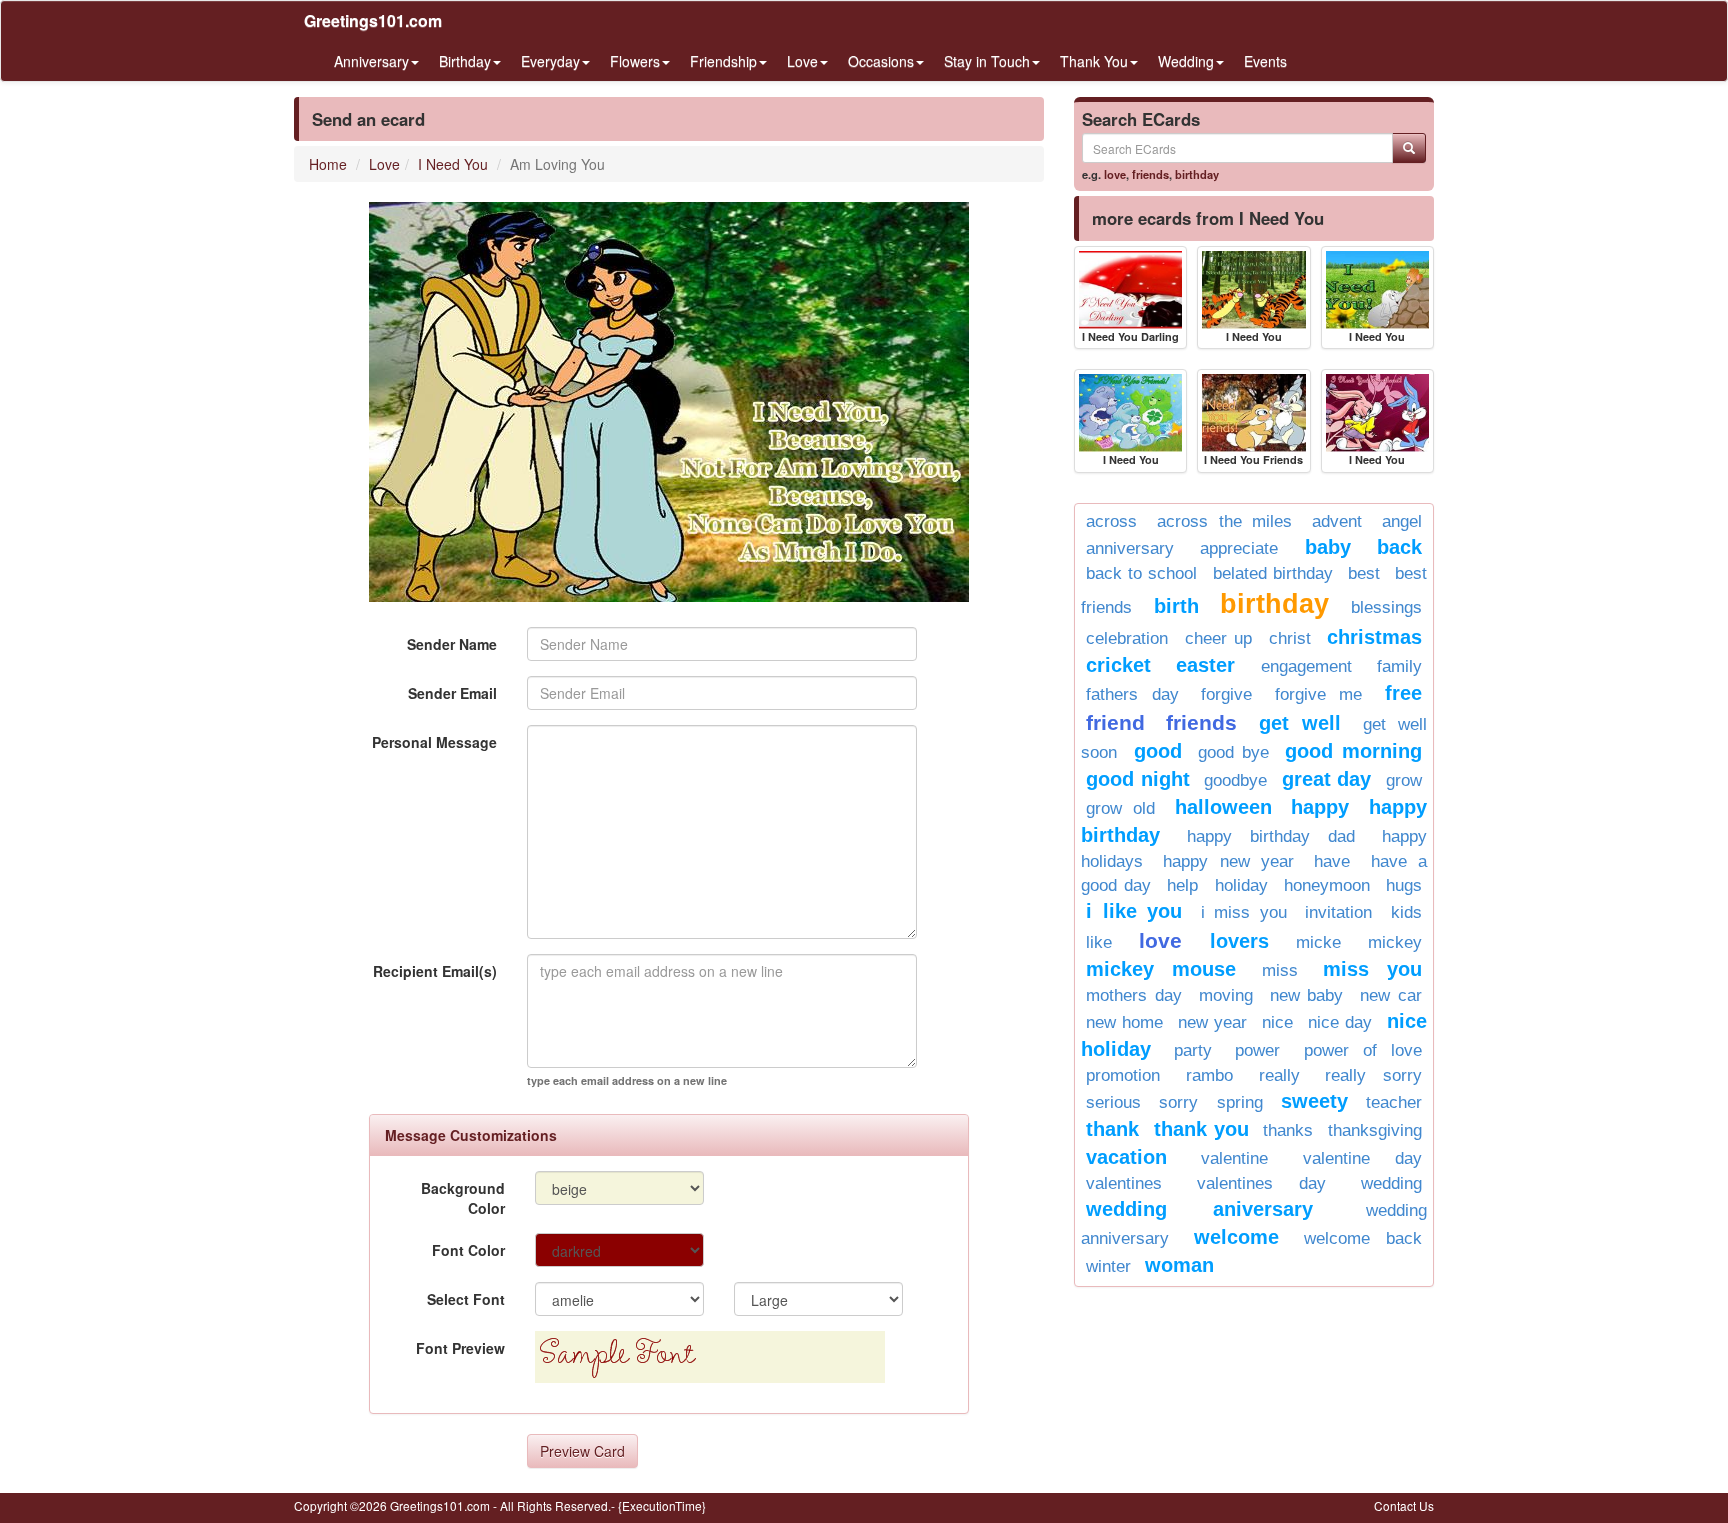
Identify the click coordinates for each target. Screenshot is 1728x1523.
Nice (1277, 1022)
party (1193, 1050)
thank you (1201, 1129)
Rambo (1209, 1075)
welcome (1236, 1237)
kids (1406, 912)
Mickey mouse (1161, 969)
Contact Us (1404, 1505)
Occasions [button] (881, 61)
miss (1280, 970)
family (1399, 666)
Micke (1318, 942)
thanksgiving (1375, 1130)
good (1158, 751)
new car (1391, 995)
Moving (1226, 995)
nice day (1340, 1022)
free (1403, 693)
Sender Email (452, 693)
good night (1138, 779)
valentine (1234, 1158)
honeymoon (1327, 885)
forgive (1226, 694)
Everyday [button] (550, 61)
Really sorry (1373, 1075)
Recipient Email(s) (435, 971)
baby (1328, 547)
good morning (1353, 751)
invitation (1338, 912)
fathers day (1132, 694)
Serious (1113, 1102)
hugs (1404, 885)
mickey (1395, 942)
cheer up (1219, 638)
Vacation (1126, 1157)
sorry (1178, 1102)
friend (1115, 722)
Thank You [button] (1094, 61)
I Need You (453, 164)
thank (1112, 1129)
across (1111, 521)
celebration (1127, 638)
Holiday (1241, 885)
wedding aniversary (1199, 1209)
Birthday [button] (465, 61)
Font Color (468, 1250)
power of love (1363, 1050)
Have (1332, 861)
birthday (1197, 174)
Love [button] (802, 61)
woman (1179, 1265)
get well (1300, 723)
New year (1212, 1022)
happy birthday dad (1271, 836)
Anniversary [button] (371, 61)
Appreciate (1239, 548)
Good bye (1233, 752)
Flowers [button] (635, 61)
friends (1150, 174)
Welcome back (1363, 1238)
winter (1108, 1266)
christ (1290, 638)
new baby (1307, 995)
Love (384, 164)
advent (1337, 521)
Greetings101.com (373, 20)
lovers (1239, 941)
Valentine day (1362, 1158)
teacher (1394, 1102)
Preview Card (582, 1451)
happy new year (1228, 861)
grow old (1120, 808)
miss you (1372, 969)
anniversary (1130, 548)
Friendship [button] (723, 61)
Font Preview (460, 1348)
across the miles (1225, 521)
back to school (1141, 573)
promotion (1123, 1075)
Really (1279, 1075)
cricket (1118, 665)
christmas (1374, 637)
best (1364, 573)
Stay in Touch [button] (987, 61)
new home (1124, 1022)
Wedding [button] (1186, 61)
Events (1265, 61)
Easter (1205, 665)
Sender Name (452, 644)
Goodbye (1235, 780)
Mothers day (1134, 995)
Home (328, 164)
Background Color (463, 1198)
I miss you (1244, 912)
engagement (1306, 666)
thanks (1288, 1130)
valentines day (1261, 1183)
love (1115, 174)
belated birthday (1273, 573)
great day (1327, 779)
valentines (1124, 1183)
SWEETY (1314, 1101)
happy (1320, 807)
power (1257, 1050)
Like (1099, 942)
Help (1182, 885)
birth (1176, 606)
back (1399, 547)
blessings (1386, 607)
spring (1240, 1102)
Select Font (466, 1299)
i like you (1134, 911)
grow (1404, 780)
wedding (1391, 1183)
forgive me (1319, 694)
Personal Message (434, 742)
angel (1402, 521)
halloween (1223, 807)
